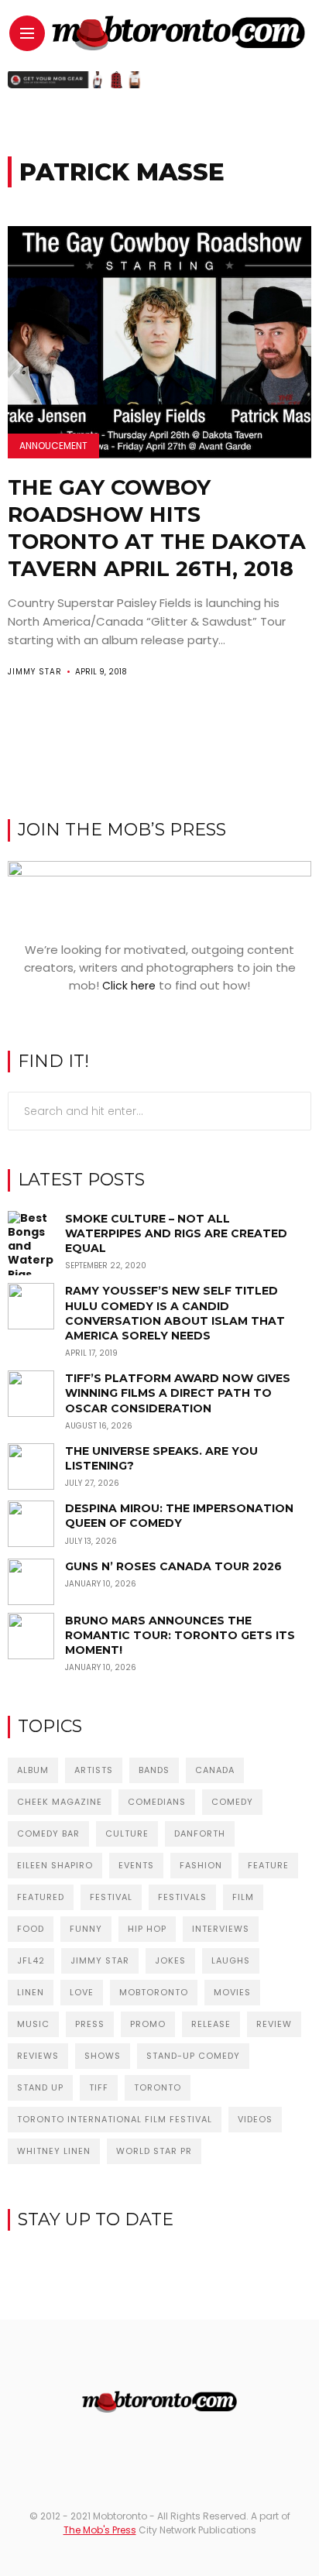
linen (31, 1992)
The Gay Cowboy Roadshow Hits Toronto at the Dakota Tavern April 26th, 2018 (157, 528)
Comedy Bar (48, 1833)
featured (41, 1897)
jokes (170, 1960)
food (31, 1929)
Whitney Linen (54, 2151)
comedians (157, 1802)
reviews (38, 2056)
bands (154, 1770)
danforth (200, 1833)
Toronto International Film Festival (115, 2119)
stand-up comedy (193, 2056)
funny (86, 1929)
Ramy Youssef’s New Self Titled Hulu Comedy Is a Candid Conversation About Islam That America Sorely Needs (175, 1313)
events (136, 1865)
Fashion (201, 1865)
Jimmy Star (35, 672)
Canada (215, 1770)
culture (127, 1833)
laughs (231, 1960)
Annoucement (53, 446)
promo (148, 2024)
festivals (182, 1897)
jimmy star (100, 1960)
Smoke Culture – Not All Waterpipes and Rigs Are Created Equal (176, 1233)
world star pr (154, 2151)
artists (94, 1770)
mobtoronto (154, 1992)
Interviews (221, 1929)
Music (33, 2024)
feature (268, 1865)
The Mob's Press (100, 2530)
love (82, 1992)
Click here (129, 986)
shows (103, 2056)
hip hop (147, 1929)
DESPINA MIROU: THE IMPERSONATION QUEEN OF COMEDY (179, 1516)
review (274, 2024)
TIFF (99, 2087)
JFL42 (31, 1960)
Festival (111, 1897)
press (90, 2024)
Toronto (158, 2087)
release (211, 2024)
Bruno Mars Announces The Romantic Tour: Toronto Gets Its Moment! (180, 1635)
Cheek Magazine (60, 1802)
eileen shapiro (55, 1865)
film (243, 1897)
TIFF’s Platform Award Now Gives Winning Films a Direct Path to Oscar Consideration (178, 1393)
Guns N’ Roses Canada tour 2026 (173, 1566)
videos (255, 2119)
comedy (232, 1802)
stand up (40, 2087)
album (33, 1770)
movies (232, 1992)
